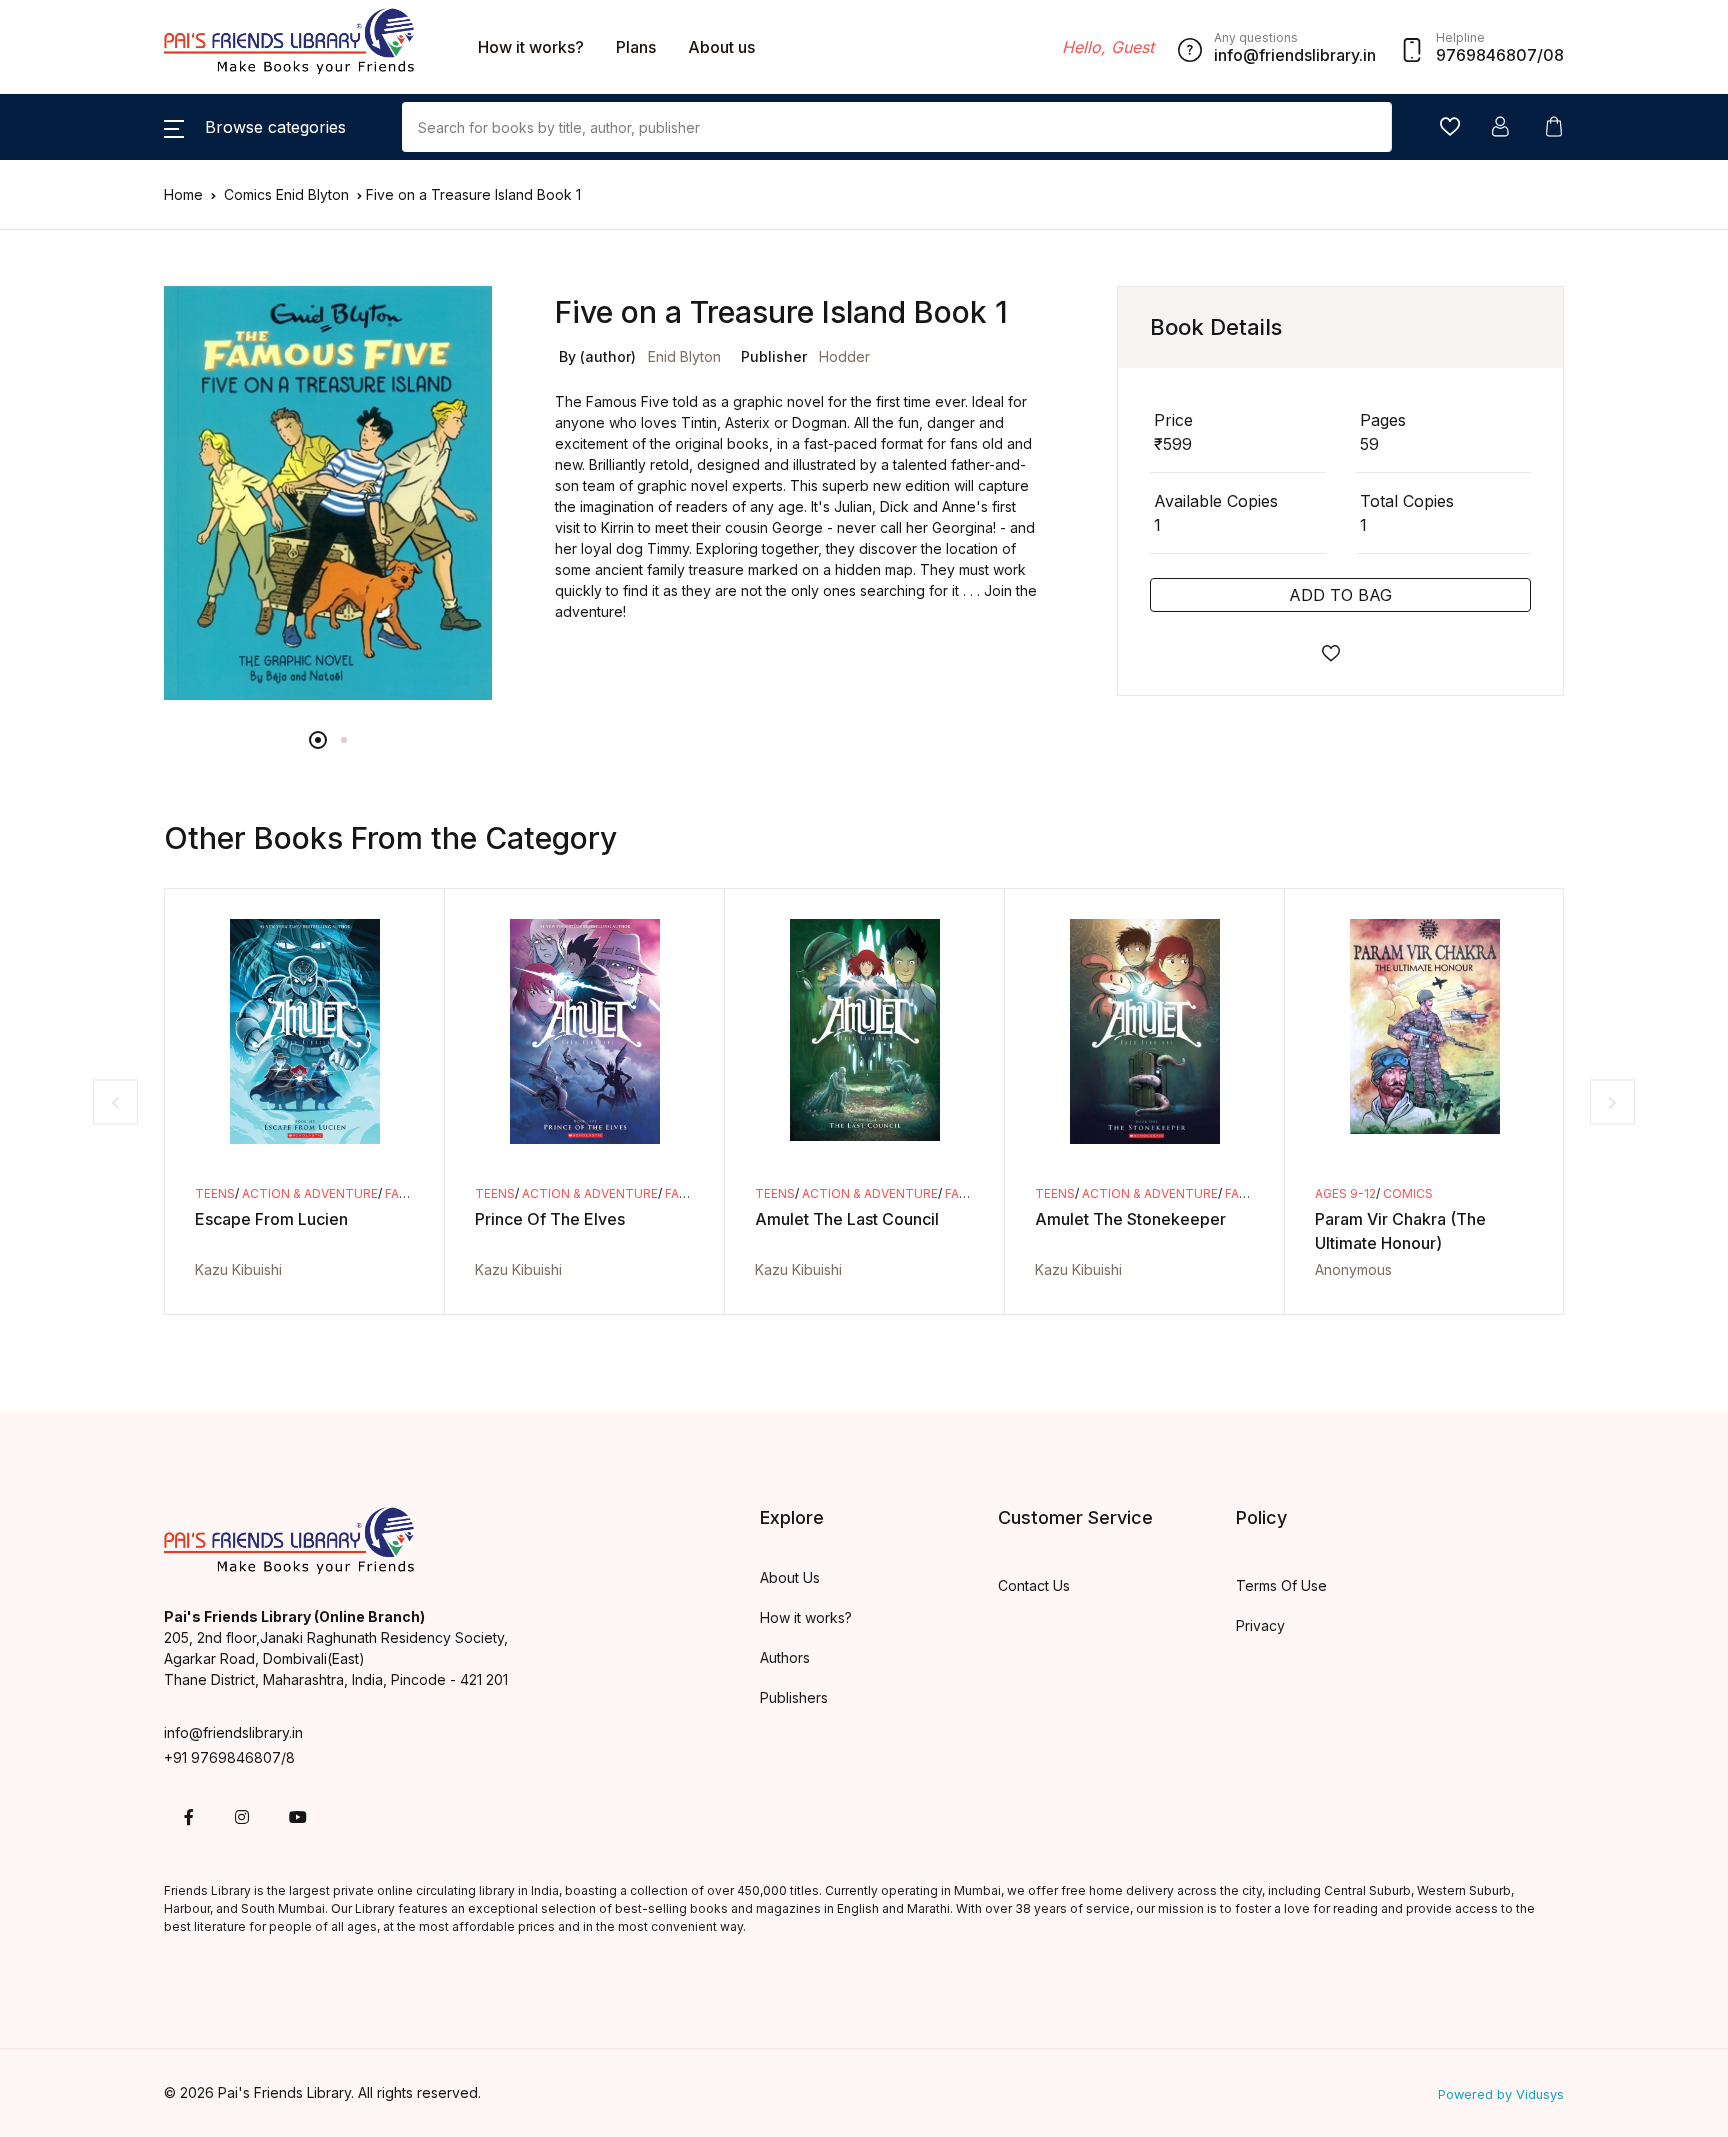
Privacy (1260, 1625)
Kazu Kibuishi (238, 1269)
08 (1553, 55)
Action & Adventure (310, 1193)
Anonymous (1353, 1269)
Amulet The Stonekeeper (1130, 1219)
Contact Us (1034, 1585)
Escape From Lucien (271, 1219)
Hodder (844, 356)
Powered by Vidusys (1501, 2094)
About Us (790, 1577)
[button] (255, 127)
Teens (215, 1193)
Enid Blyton (314, 194)
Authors (785, 1657)
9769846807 (1486, 55)
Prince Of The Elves (550, 1219)
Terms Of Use (1281, 1585)
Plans (636, 47)
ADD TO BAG (1340, 595)
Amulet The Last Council (847, 1219)
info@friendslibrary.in (233, 1732)
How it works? (531, 47)
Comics (250, 194)
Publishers (794, 1697)
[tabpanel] (328, 493)
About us (721, 47)
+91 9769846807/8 (229, 1757)
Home (183, 194)
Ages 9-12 (1345, 1193)
